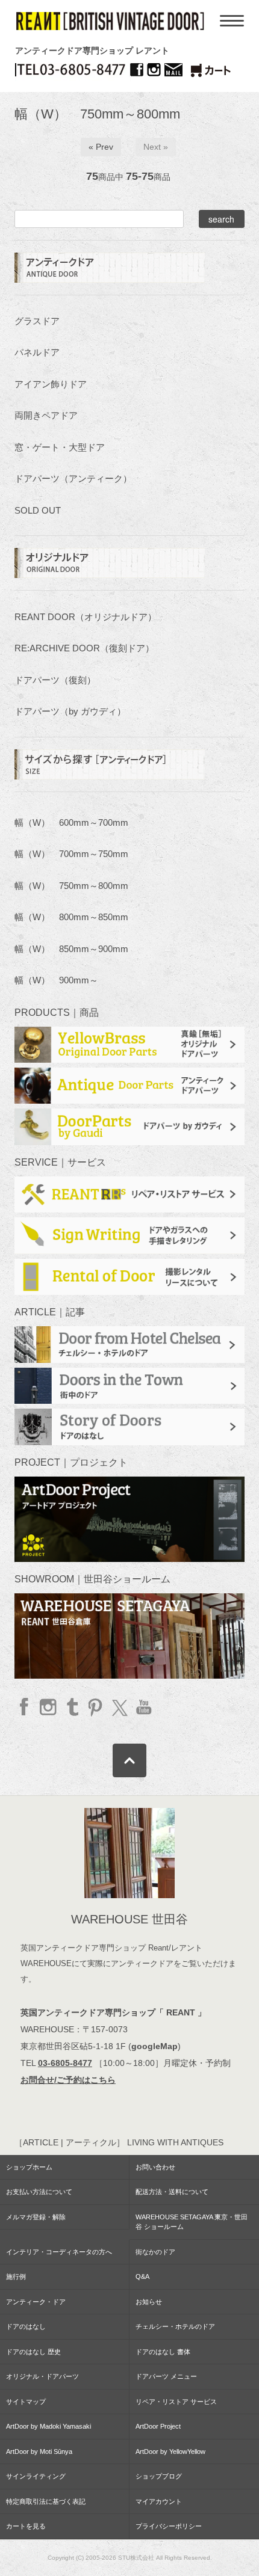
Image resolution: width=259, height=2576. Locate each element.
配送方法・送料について (172, 2192)
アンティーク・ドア (36, 2302)
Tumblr (72, 1707)
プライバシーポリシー (169, 2526)
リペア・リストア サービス (176, 2402)
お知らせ (149, 2302)
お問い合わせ (155, 2167)
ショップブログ (159, 2476)
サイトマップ (26, 2402)
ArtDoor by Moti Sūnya (39, 2452)
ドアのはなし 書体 (163, 2352)
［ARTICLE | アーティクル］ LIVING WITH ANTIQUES (119, 2142)
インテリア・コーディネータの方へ (59, 2252)
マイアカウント (159, 2501)
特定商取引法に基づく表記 (46, 2501)
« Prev (101, 147)
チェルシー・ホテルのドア (175, 2326)
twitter (119, 1707)
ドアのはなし (26, 2326)
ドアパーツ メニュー (166, 2376)
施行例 (16, 2276)
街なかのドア (155, 2252)
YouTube (142, 1707)
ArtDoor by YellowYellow (170, 2452)
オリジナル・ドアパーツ (42, 2376)
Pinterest (95, 1707)
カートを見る (26, 2526)
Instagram (48, 1707)
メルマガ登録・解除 (36, 2217)
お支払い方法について (39, 2192)
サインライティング (36, 2476)
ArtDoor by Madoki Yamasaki (48, 2426)
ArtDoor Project (158, 2426)
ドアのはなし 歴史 (33, 2352)
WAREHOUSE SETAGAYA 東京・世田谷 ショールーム (192, 2222)
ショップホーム (29, 2167)
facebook (25, 1707)
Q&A (142, 2276)
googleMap (154, 2046)
